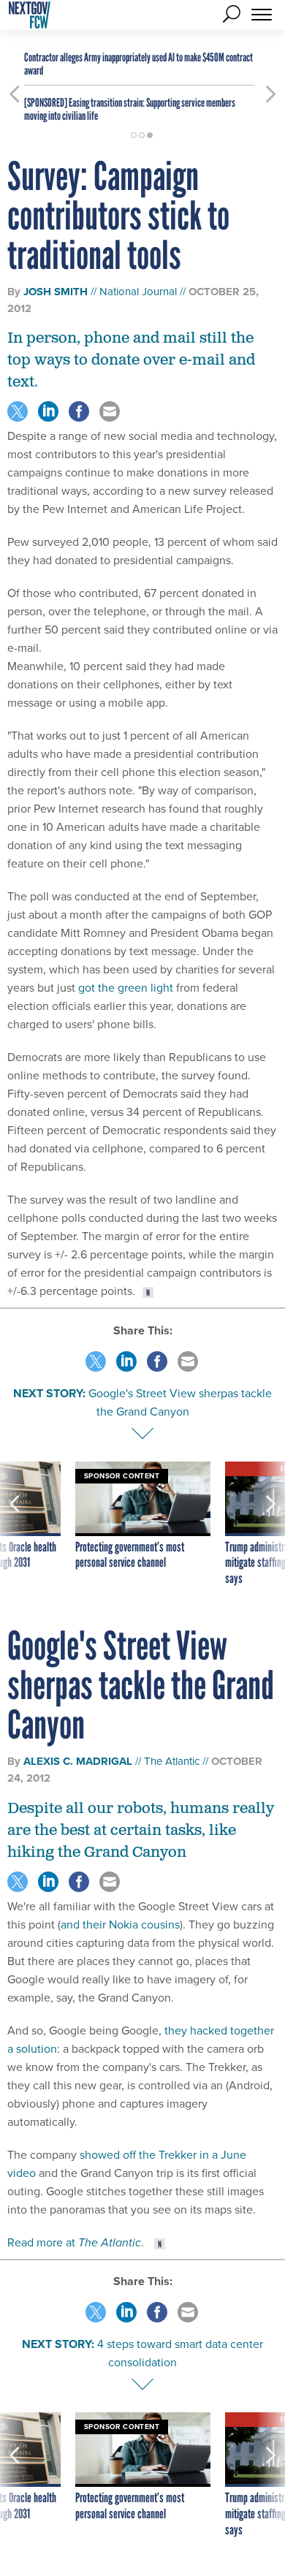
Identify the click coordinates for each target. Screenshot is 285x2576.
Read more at (74, 2242)
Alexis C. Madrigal (78, 1761)
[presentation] (14, 1524)
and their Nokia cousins (120, 1924)
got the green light (126, 987)
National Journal (138, 291)
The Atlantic (172, 1761)
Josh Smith (56, 292)
